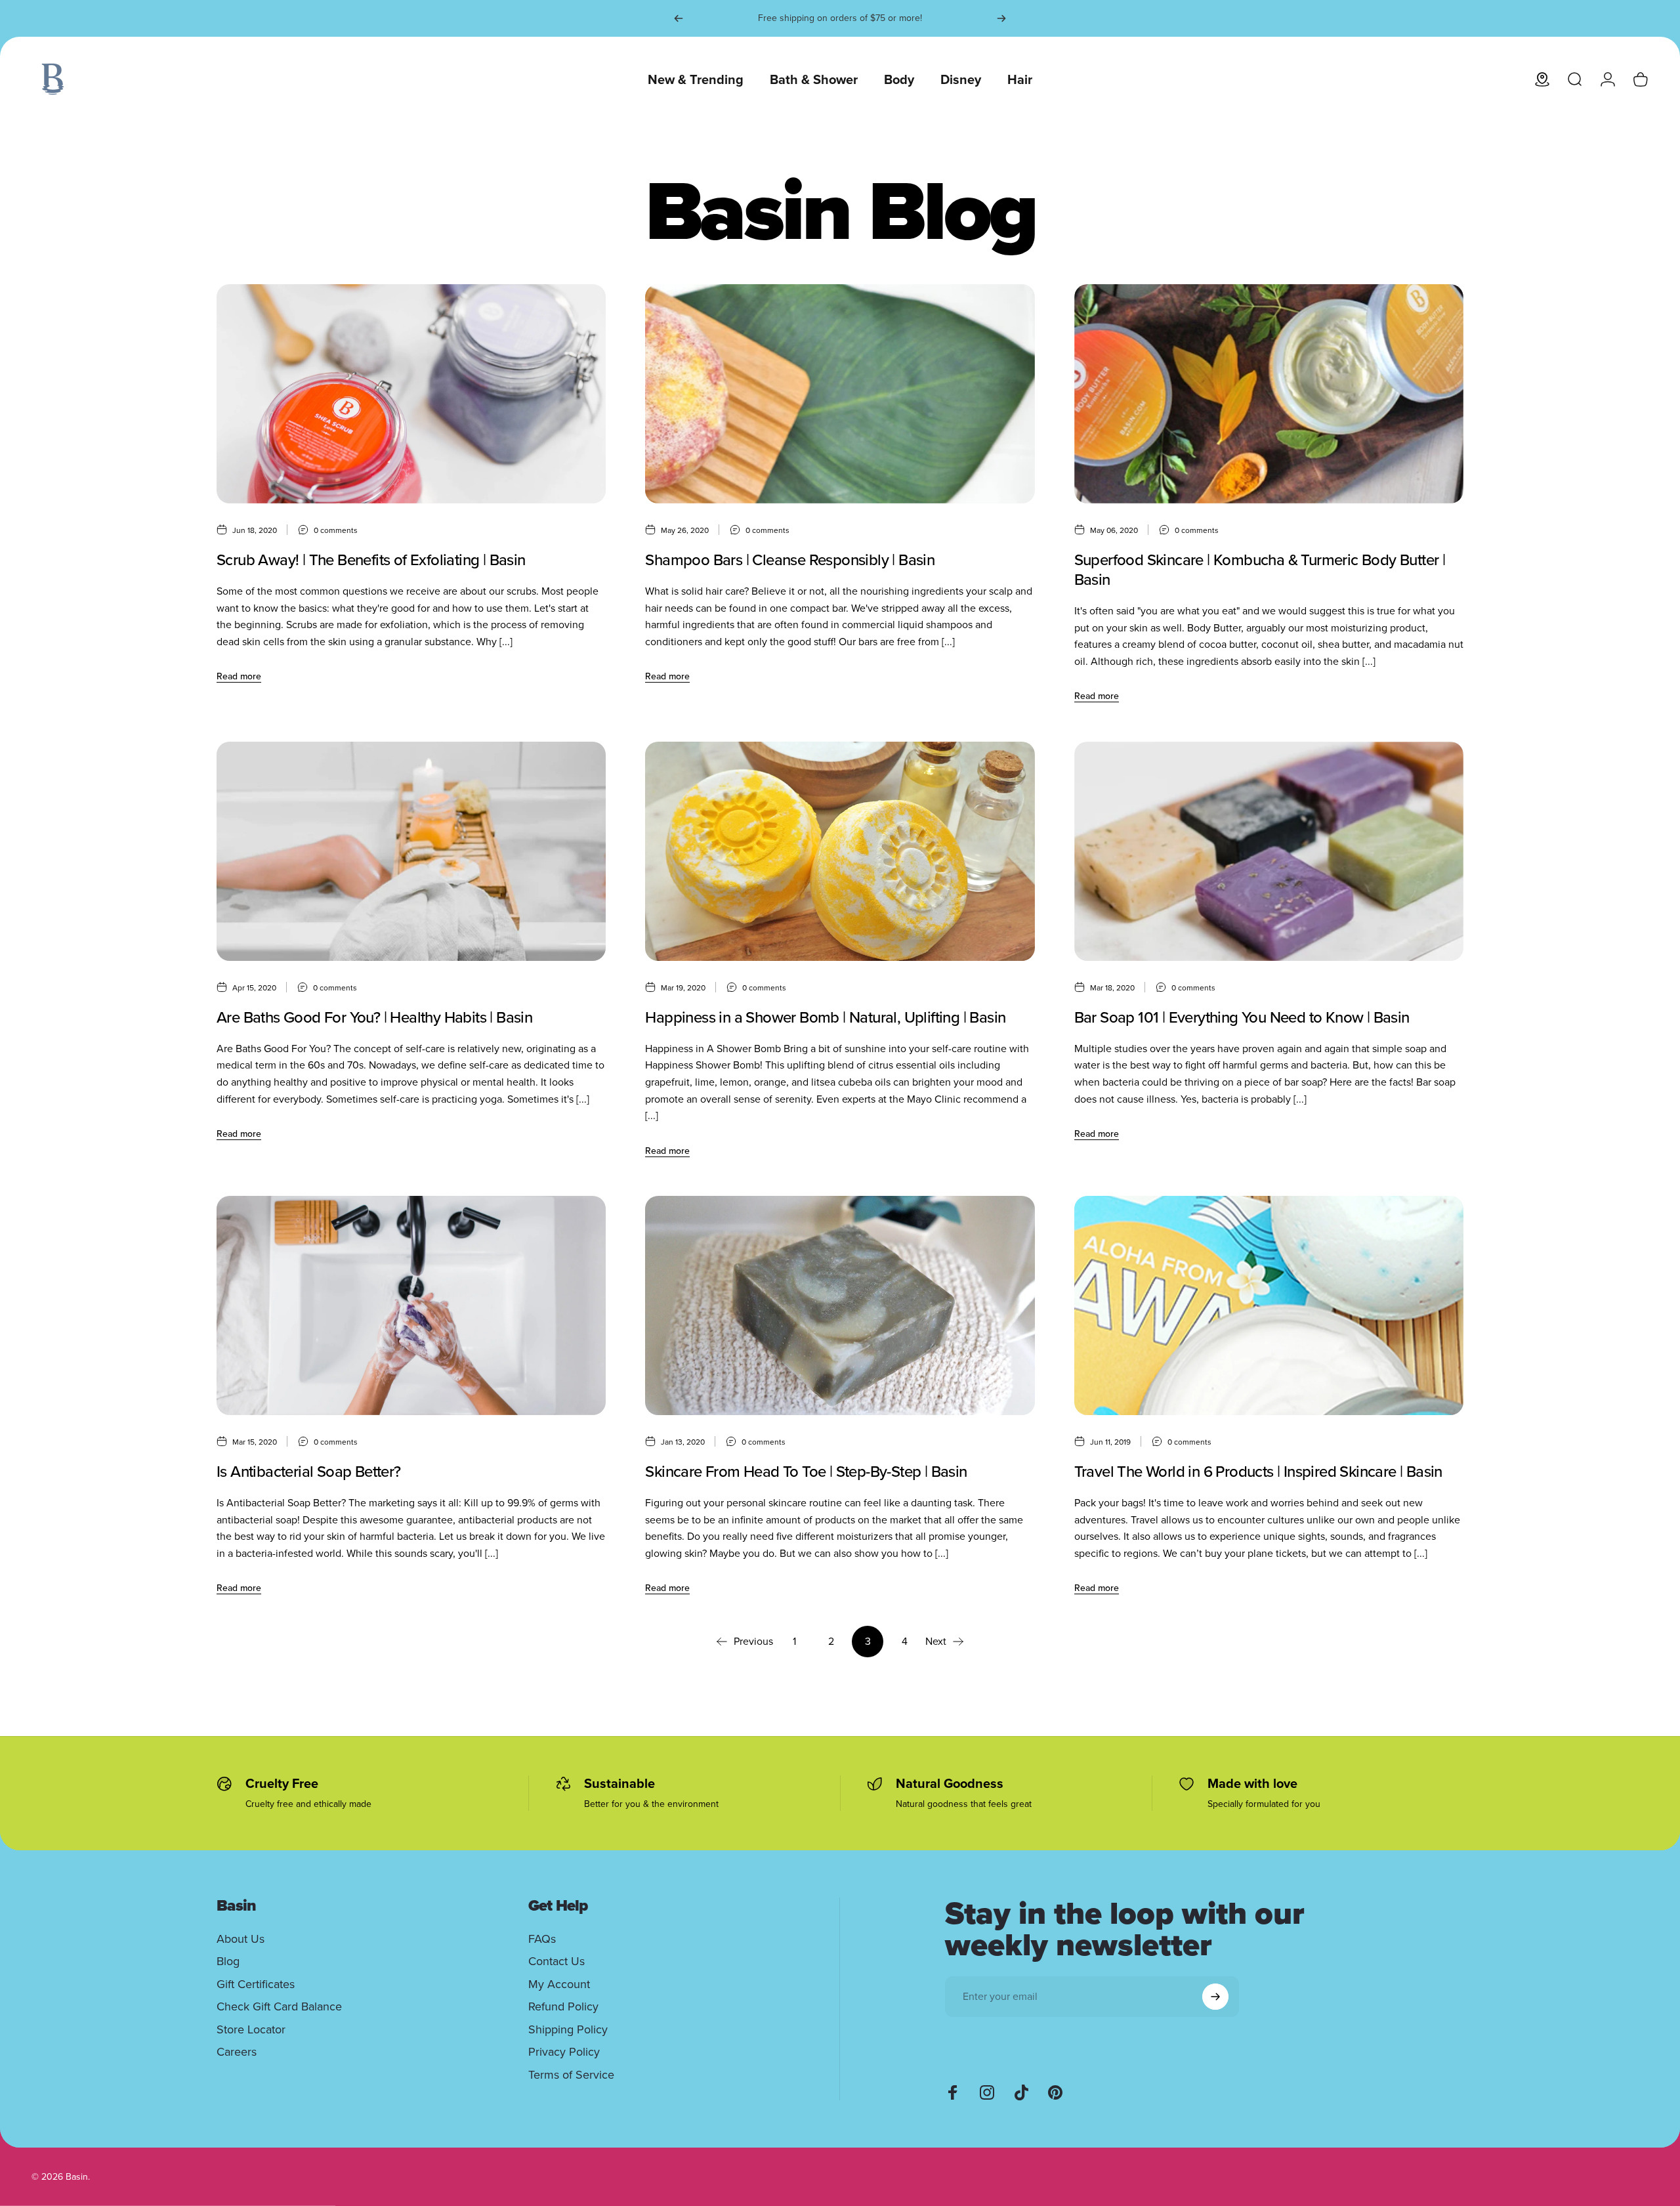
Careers (237, 2052)
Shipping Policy (568, 2030)
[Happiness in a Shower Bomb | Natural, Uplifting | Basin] (840, 851)
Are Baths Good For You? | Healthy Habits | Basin (374, 1017)
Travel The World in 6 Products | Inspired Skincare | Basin (1258, 1472)
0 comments (336, 530)
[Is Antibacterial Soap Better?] (411, 1305)
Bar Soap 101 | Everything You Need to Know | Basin (1242, 1017)
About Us (241, 1939)
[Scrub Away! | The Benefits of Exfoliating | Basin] (411, 394)
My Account (559, 1984)
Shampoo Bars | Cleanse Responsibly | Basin (790, 560)
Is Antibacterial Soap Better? (309, 1472)
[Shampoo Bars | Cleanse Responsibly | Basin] (840, 394)
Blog (228, 1962)
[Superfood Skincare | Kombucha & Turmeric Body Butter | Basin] (1269, 394)
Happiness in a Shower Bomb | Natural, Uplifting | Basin (825, 1017)
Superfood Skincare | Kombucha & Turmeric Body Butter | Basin (1260, 570)
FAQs (542, 1939)
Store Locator (251, 2030)
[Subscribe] (1215, 1997)
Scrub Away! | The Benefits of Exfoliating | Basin (371, 560)
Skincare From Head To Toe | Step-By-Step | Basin (806, 1472)
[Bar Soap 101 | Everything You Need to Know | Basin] (1269, 851)
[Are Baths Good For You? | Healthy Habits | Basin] (411, 851)
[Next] (1001, 18)
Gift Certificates (256, 1984)
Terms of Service (571, 2075)
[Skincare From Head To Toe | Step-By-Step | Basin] (840, 1305)
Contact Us (556, 1962)
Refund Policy (563, 2007)
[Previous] (679, 18)
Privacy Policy (564, 2052)
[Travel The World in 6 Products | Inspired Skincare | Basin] (1269, 1305)
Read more (239, 676)
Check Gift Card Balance (279, 2007)
